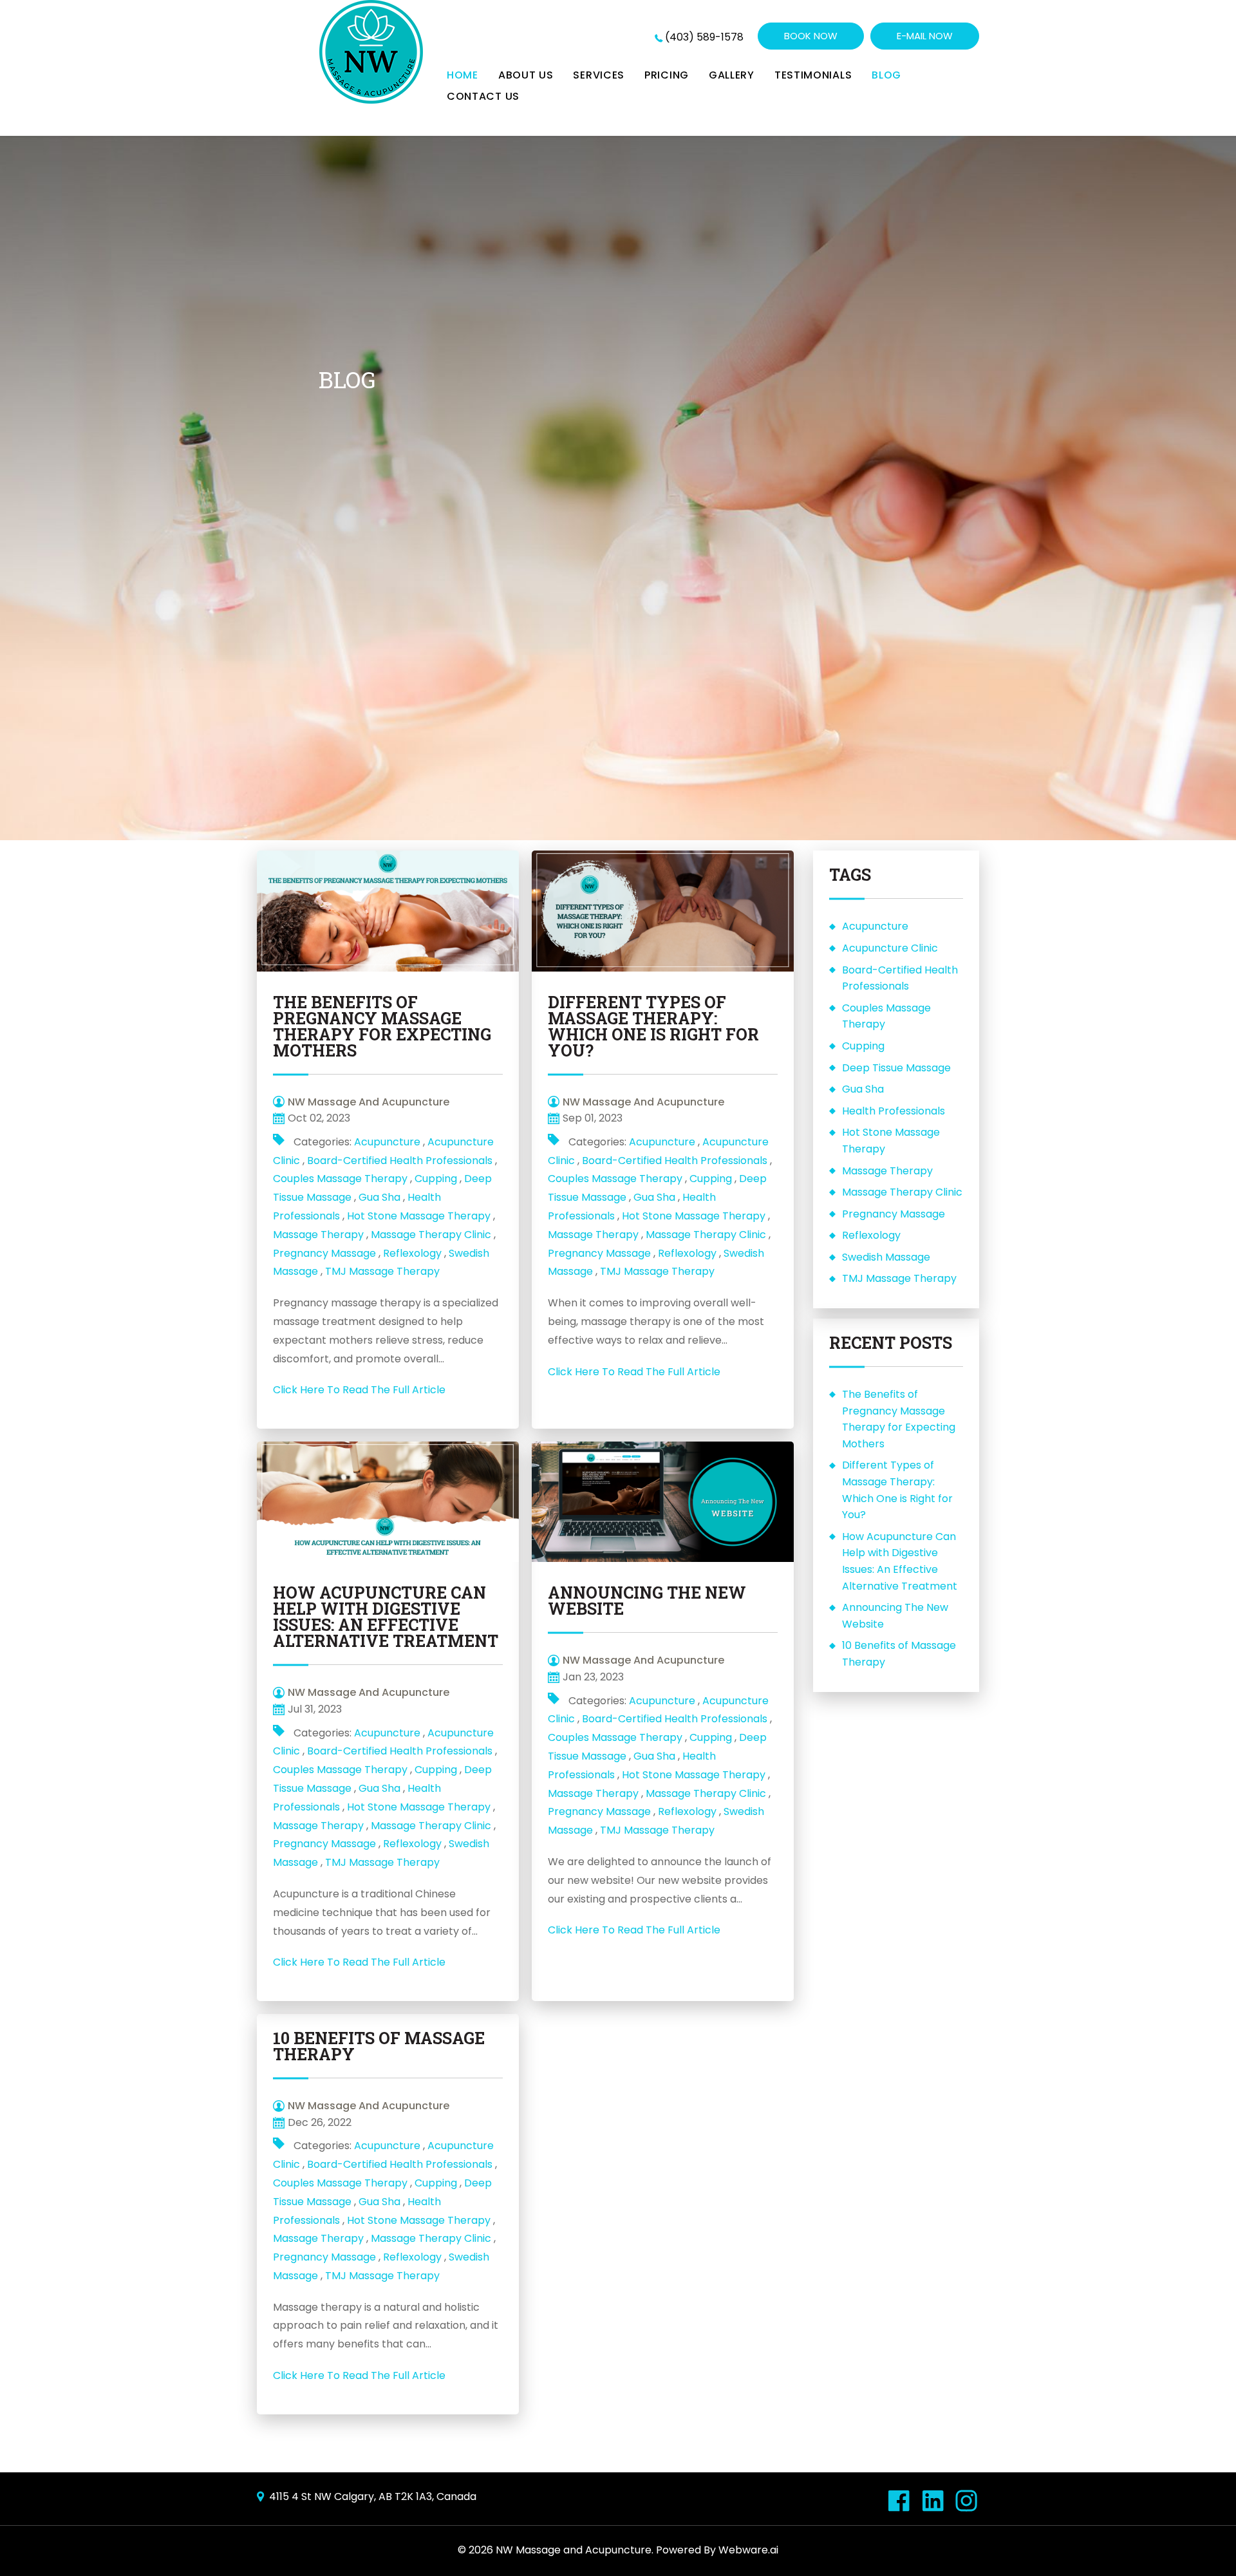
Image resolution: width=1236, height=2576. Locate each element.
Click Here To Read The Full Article (359, 1390)
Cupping (436, 1179)
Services (599, 75)
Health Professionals (894, 1111)
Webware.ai (748, 2550)
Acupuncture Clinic (890, 948)
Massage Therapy (318, 1235)
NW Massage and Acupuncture (574, 2550)
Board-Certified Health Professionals (400, 1161)
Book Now (811, 36)
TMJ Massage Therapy (382, 1271)
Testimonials (813, 75)
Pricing (667, 75)
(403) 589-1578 (704, 37)
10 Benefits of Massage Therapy (379, 2046)
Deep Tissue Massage (896, 1068)
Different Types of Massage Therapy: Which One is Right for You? (653, 1026)
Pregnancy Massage (324, 1253)
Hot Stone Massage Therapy (419, 1216)
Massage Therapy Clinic (431, 1235)
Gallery (732, 75)
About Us (526, 75)
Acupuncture (387, 1142)
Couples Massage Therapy (340, 1179)
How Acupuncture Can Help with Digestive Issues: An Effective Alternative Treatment (386, 1617)
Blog (886, 75)
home (463, 75)
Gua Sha (379, 1197)
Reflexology (412, 1253)
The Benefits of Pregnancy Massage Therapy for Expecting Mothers (382, 1026)
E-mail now (925, 36)
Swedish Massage (886, 1257)
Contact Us (483, 96)
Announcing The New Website (647, 1601)
